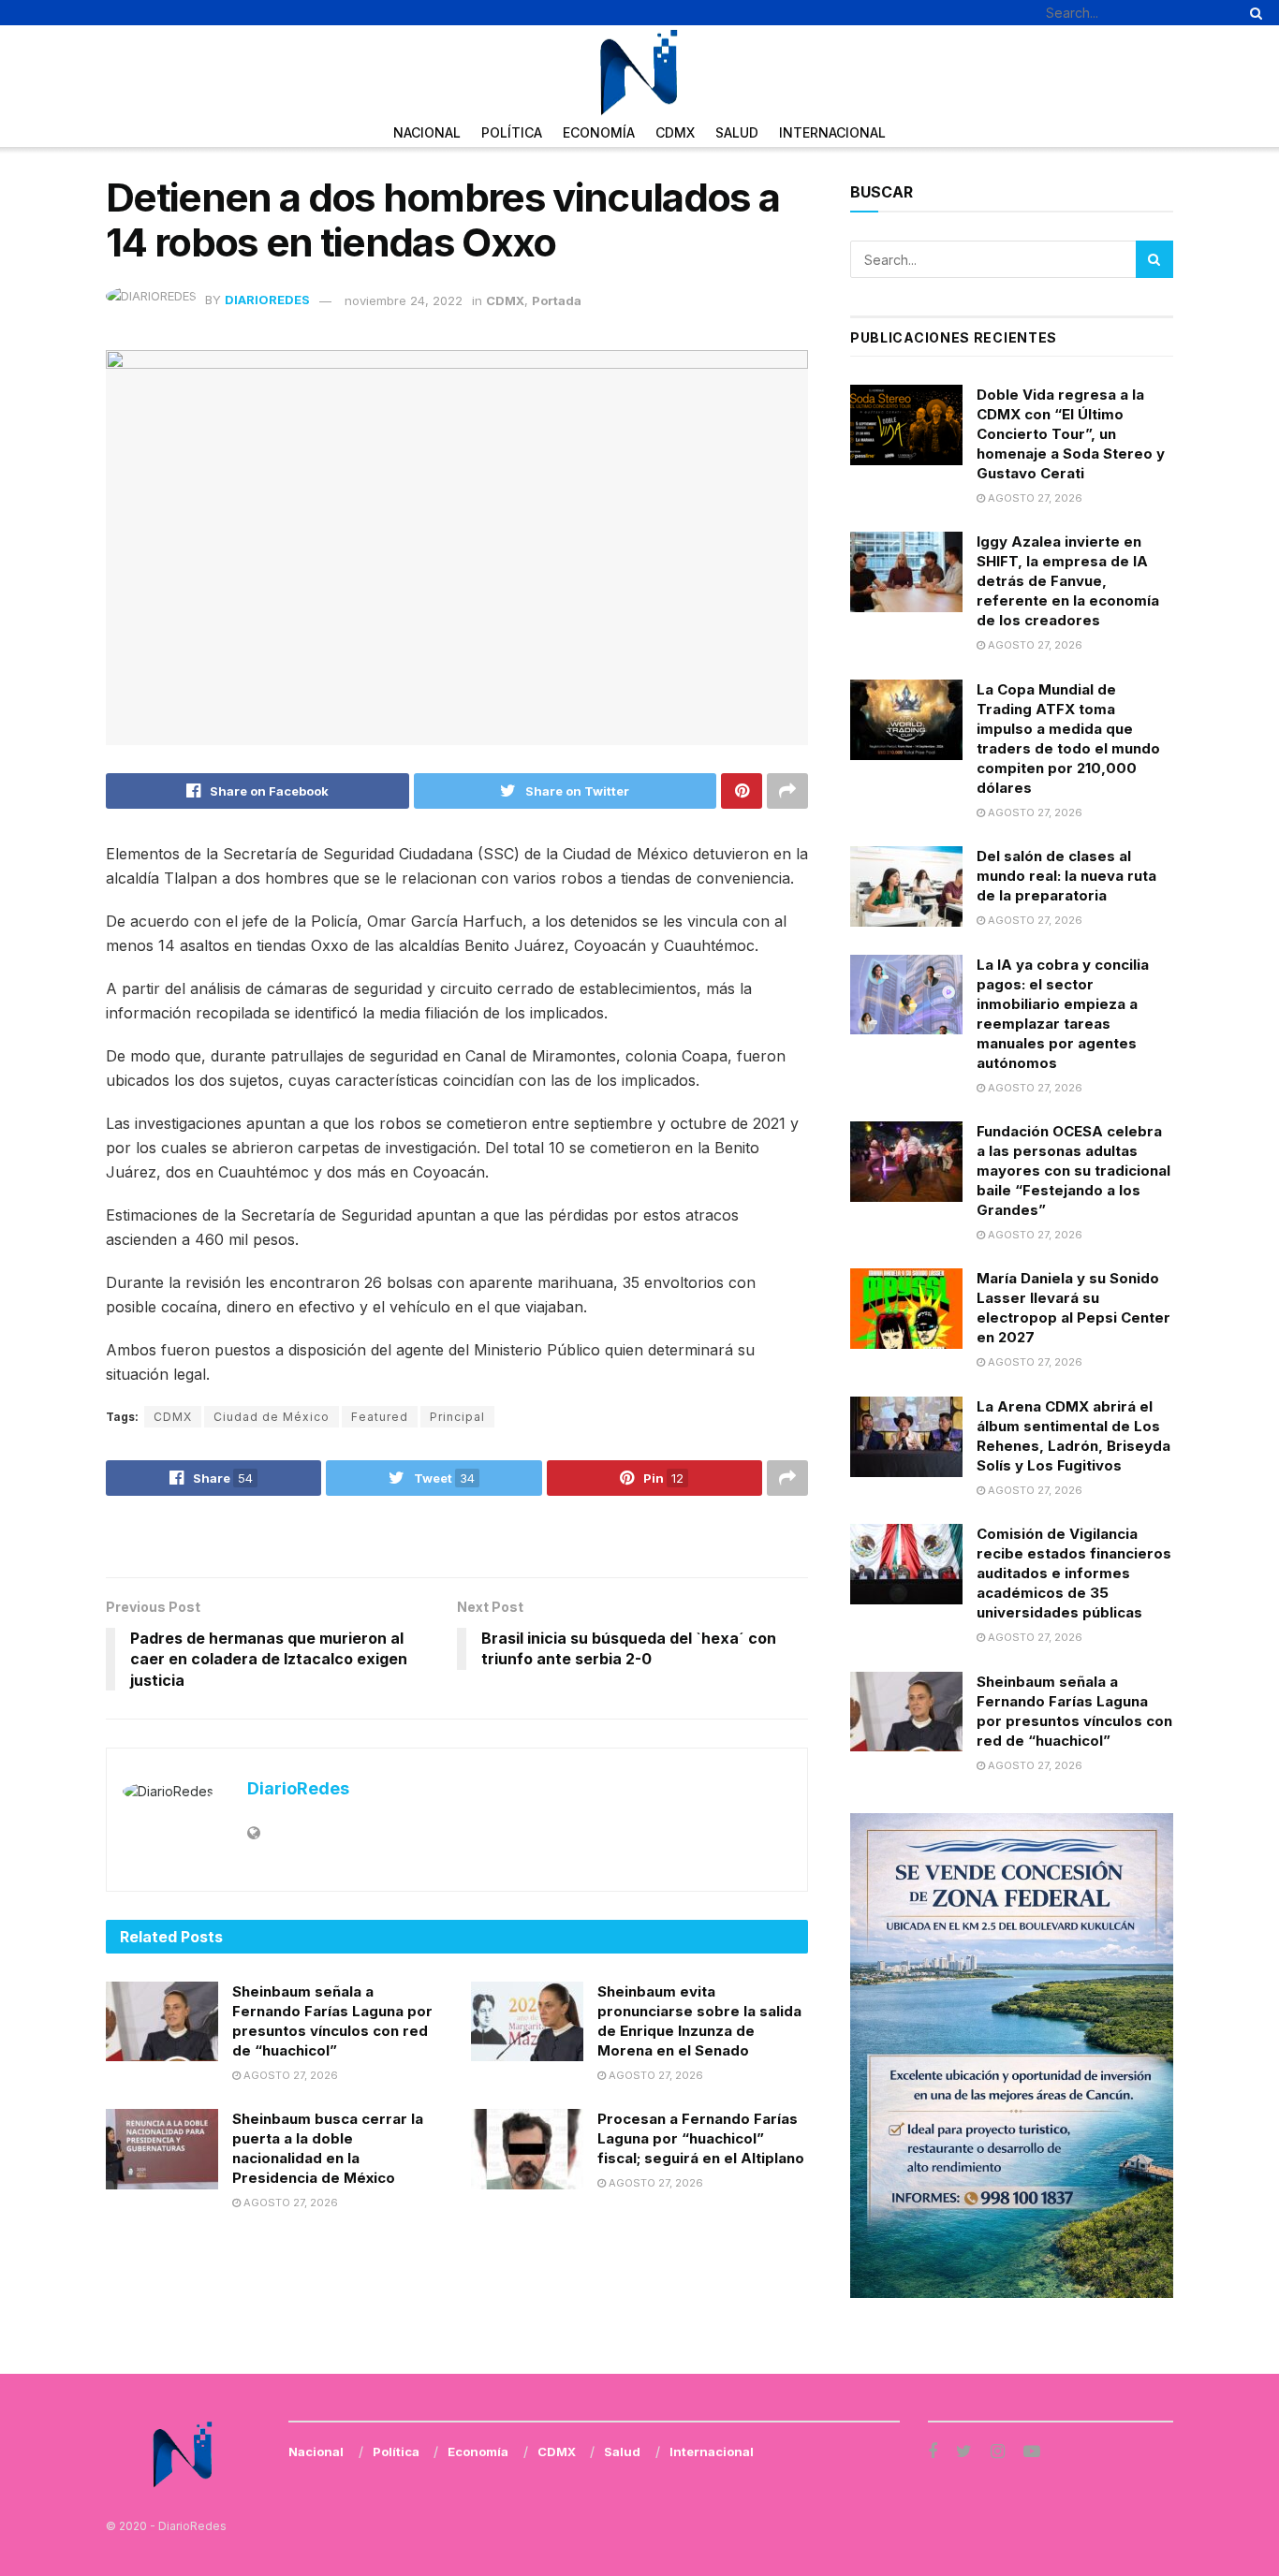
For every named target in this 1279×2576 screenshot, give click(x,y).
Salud (737, 132)
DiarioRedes (267, 300)
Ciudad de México (272, 1417)
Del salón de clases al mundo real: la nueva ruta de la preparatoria (1066, 876)
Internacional (832, 132)
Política (512, 132)
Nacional (427, 132)
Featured (380, 1417)
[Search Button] (1253, 13)
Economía (599, 132)
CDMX (675, 132)
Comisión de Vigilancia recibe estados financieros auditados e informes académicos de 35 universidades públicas (1074, 1573)
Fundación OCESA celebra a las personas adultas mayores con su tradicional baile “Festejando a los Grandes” (1073, 1171)
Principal (457, 1417)
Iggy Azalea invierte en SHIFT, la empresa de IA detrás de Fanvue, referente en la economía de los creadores (1068, 581)
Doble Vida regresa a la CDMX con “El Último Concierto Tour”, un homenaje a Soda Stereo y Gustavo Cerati (1071, 434)
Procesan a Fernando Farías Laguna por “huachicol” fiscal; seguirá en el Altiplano (701, 2138)
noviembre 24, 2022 (404, 300)
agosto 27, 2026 (289, 2075)
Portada (557, 300)
